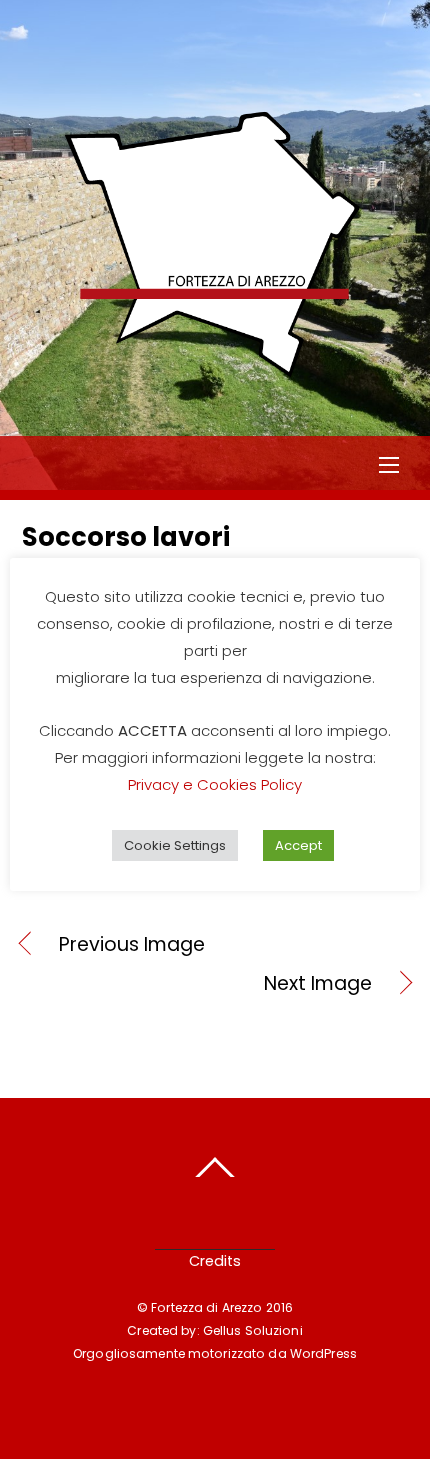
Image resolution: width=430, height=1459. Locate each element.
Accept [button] (298, 845)
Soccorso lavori (126, 537)
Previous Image (132, 945)
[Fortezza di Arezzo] (213, 387)
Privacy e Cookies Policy (215, 784)
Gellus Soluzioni (253, 1330)
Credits (215, 1261)
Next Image (197, 984)
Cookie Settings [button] (175, 845)
